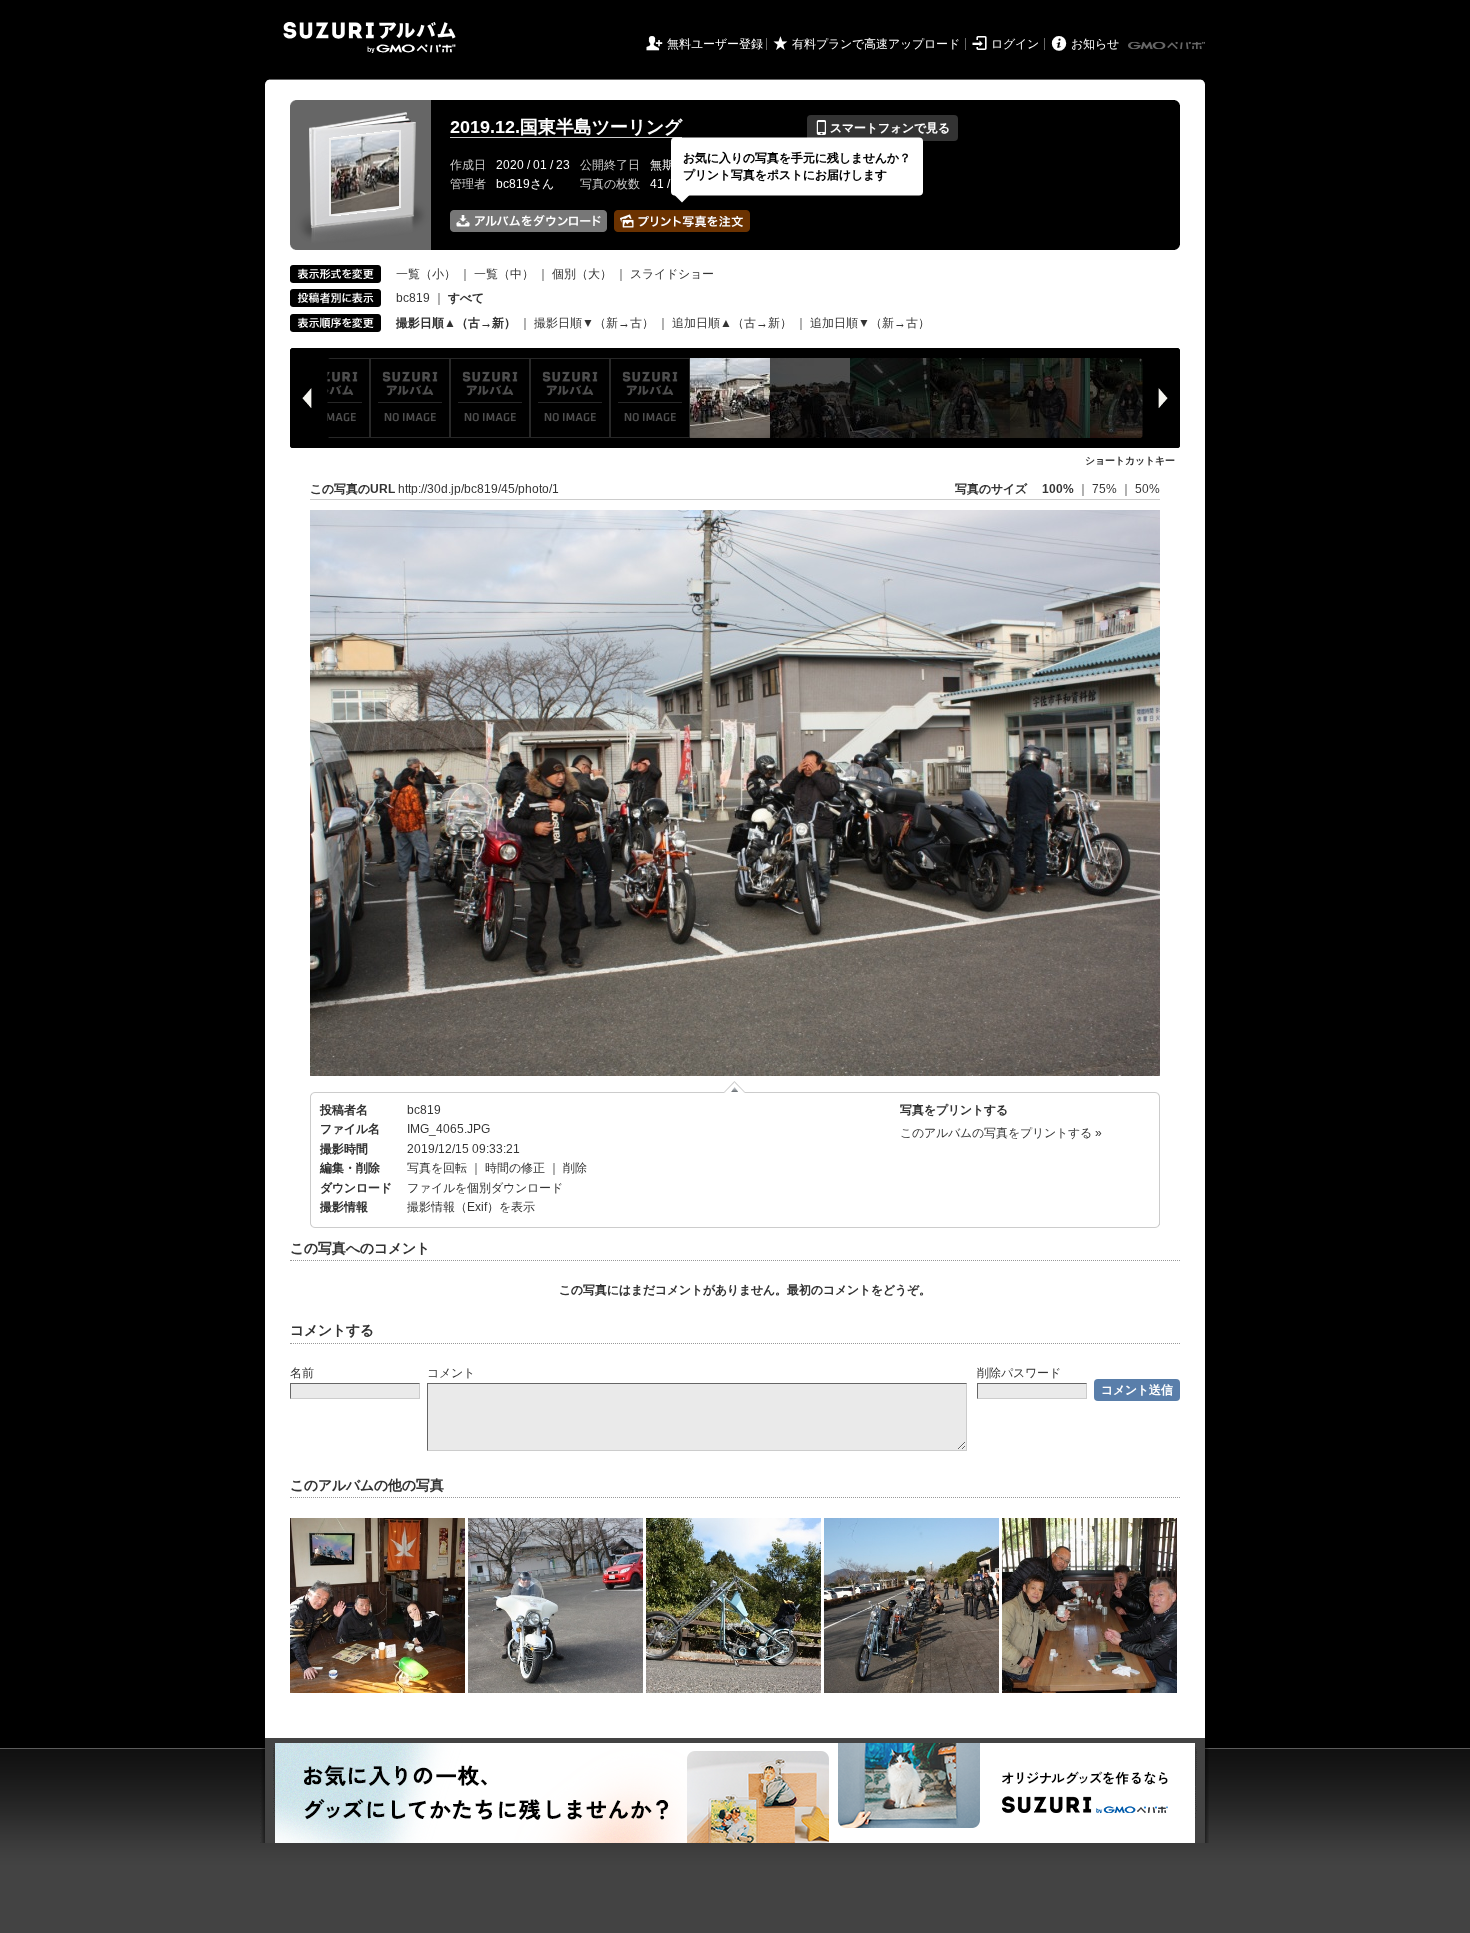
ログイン (1015, 44)
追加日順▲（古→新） (732, 323)
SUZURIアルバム (369, 37)
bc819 (413, 298)
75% (1106, 489)
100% (1058, 489)
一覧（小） (426, 274)
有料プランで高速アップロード (876, 44)
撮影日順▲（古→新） (456, 323)
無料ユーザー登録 (715, 44)
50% (1147, 489)
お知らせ (1095, 44)
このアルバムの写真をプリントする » (1001, 1133)
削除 (575, 1168)
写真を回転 (437, 1168)
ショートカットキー (1130, 460)
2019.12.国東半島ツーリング (566, 127)
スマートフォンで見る (882, 128)
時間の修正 (515, 1168)
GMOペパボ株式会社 (1168, 46)
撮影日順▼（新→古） (594, 323)
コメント (451, 1373)
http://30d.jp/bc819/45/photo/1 (478, 489)
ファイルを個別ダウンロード (485, 1188)
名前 (302, 1373)
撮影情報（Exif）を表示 (471, 1207)
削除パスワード (1019, 1373)
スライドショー (672, 274)
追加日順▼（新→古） (870, 323)
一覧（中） (504, 274)
